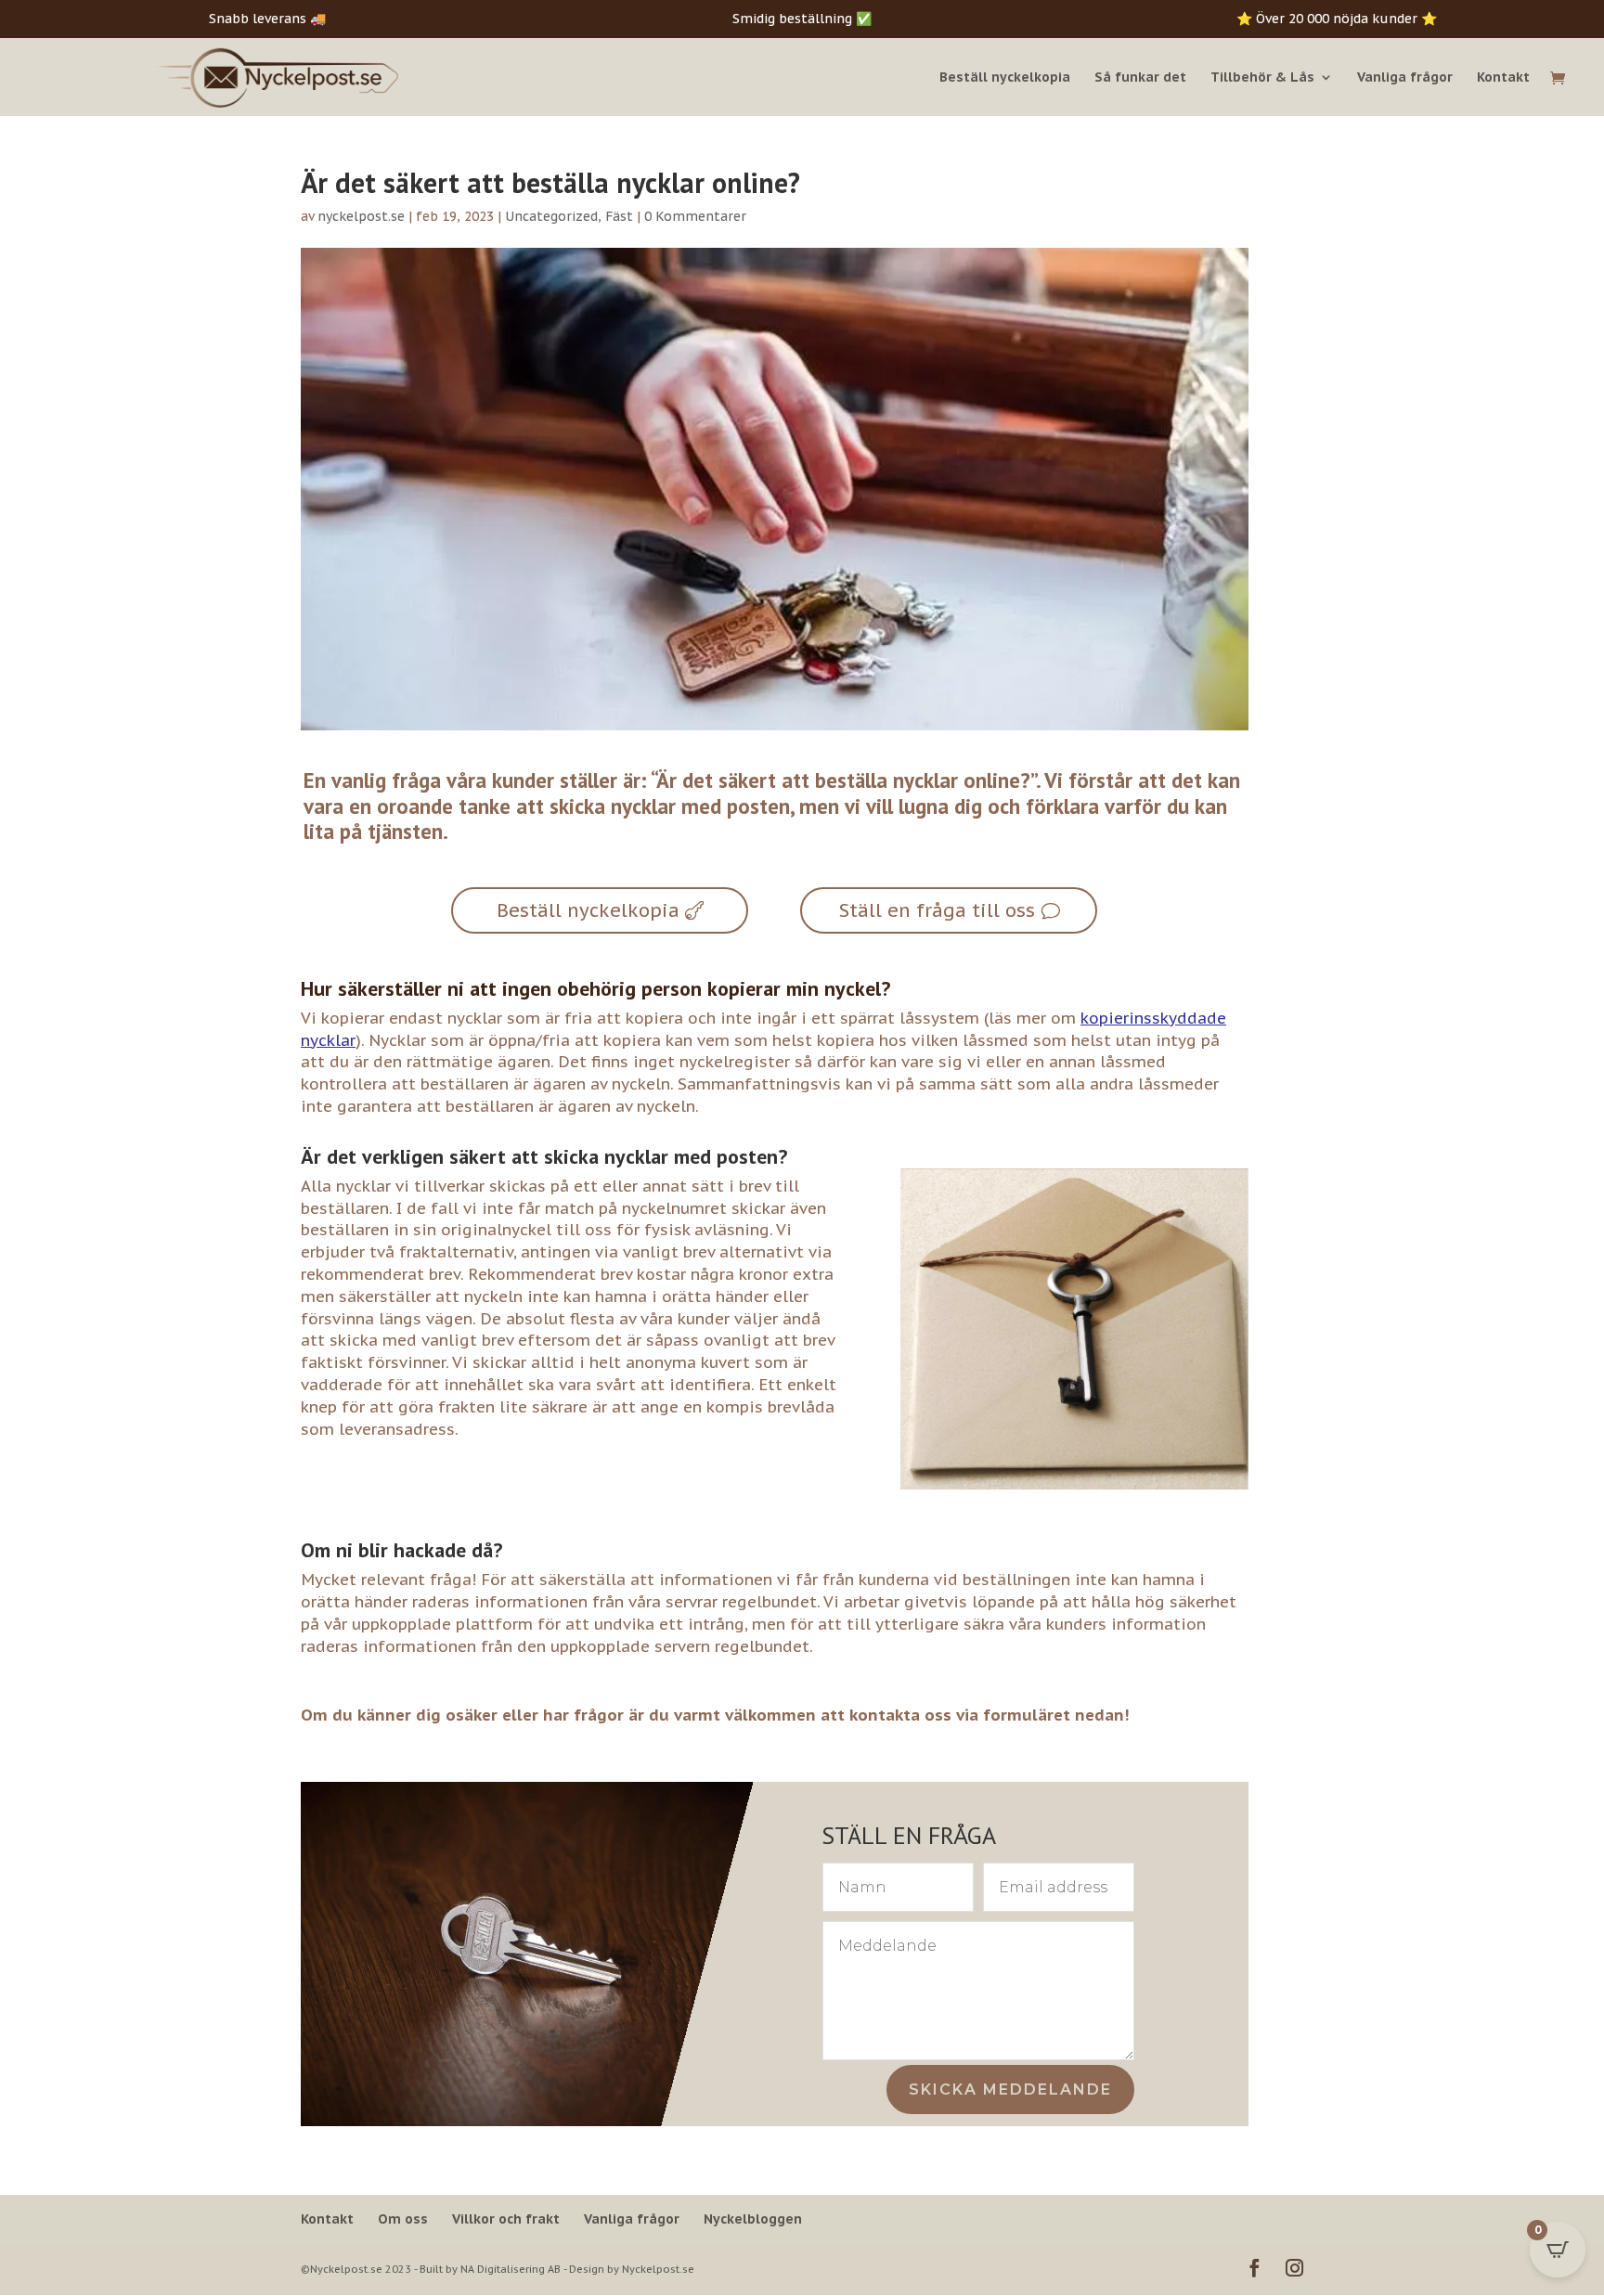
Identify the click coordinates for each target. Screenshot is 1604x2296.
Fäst (619, 216)
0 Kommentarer (695, 216)
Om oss (403, 2219)
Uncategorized (551, 216)
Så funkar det (1140, 78)
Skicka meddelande (1010, 2090)
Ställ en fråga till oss (937, 910)
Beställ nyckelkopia (1005, 78)
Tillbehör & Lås (1262, 78)
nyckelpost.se (361, 216)
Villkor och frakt (506, 2219)
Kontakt (1503, 78)
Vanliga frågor (1405, 78)
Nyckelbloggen (753, 2219)
